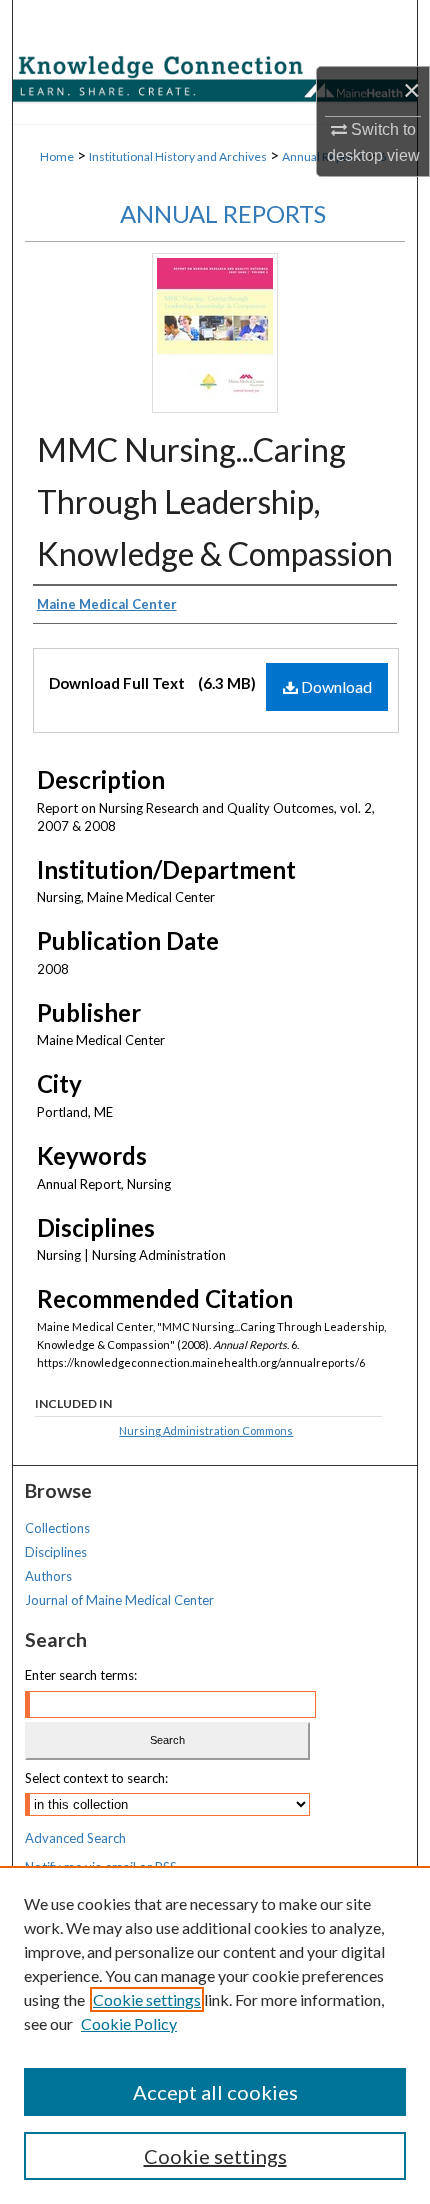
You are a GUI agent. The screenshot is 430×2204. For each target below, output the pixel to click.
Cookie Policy (129, 2023)
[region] (215, 2035)
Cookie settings (147, 1999)
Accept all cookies (215, 2092)
